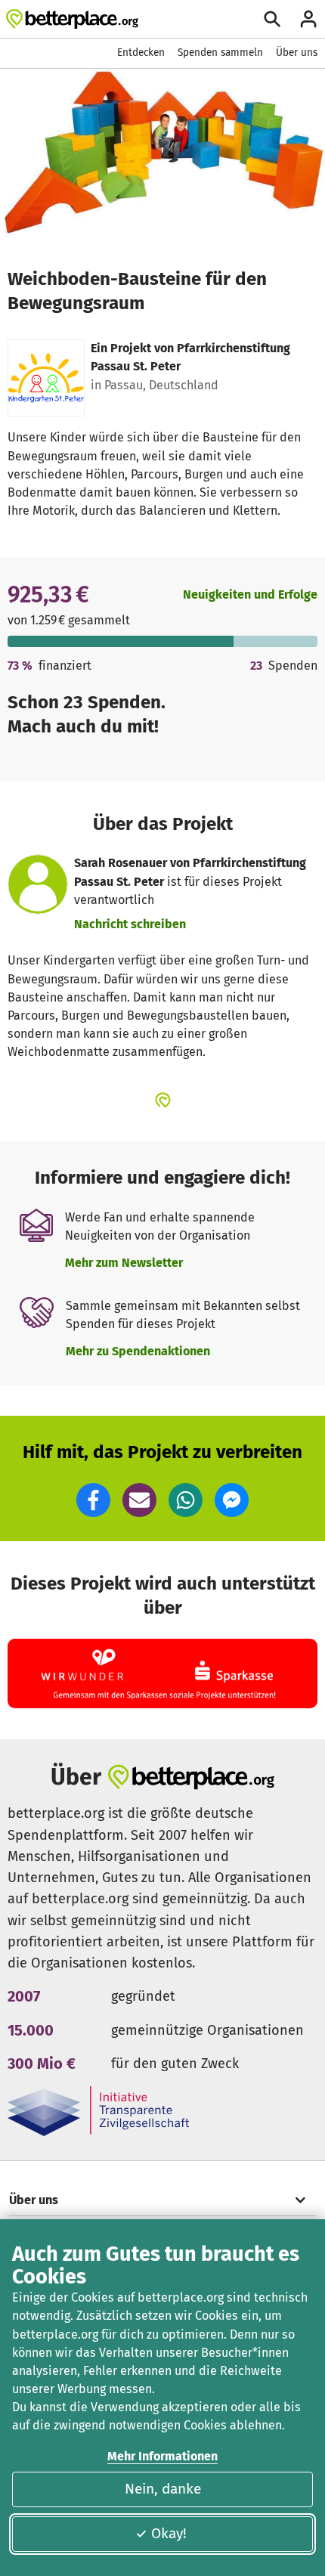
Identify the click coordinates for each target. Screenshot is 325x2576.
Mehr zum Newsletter (124, 1263)
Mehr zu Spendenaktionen (138, 1351)
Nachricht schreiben (130, 924)
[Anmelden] (308, 19)
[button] (93, 1500)
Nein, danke (163, 2489)
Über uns (297, 53)
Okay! (169, 2533)
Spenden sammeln (220, 53)
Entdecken (141, 53)
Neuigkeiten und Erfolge (250, 594)
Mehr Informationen (162, 2456)
